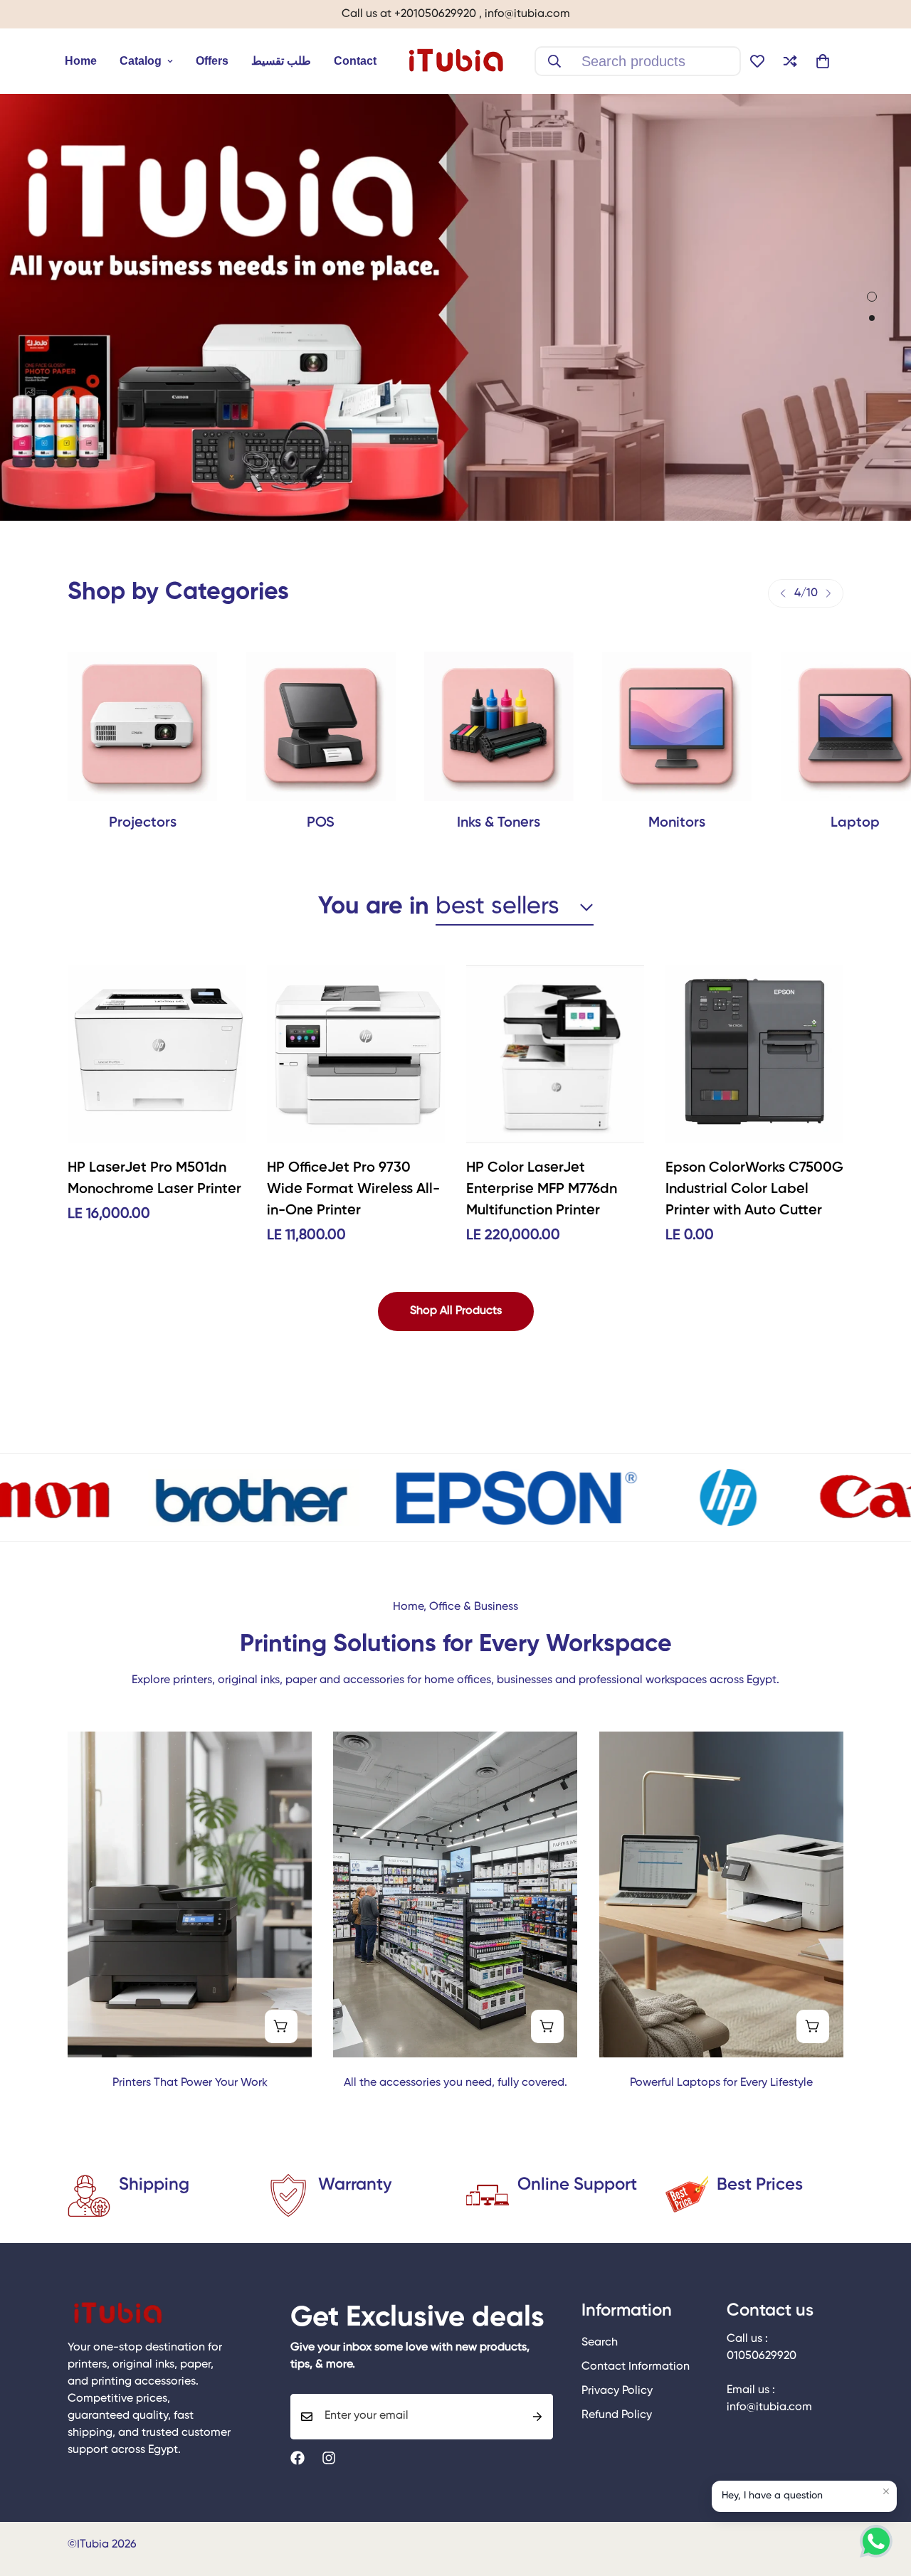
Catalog (141, 61)
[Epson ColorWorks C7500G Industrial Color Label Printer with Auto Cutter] (754, 1054)
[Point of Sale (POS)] (320, 726)
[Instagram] (329, 2458)
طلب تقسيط (281, 61)
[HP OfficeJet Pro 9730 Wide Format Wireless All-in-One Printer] (356, 1054)
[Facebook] (297, 2458)
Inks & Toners (499, 823)
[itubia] (455, 61)
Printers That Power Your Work (190, 2083)
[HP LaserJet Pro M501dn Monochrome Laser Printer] (157, 1054)
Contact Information (636, 2367)
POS (321, 823)
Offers (212, 61)
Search (600, 2343)
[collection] (677, 726)
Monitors (677, 823)
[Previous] (783, 593)
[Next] (828, 593)
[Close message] (886, 2491)
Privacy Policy (617, 2391)
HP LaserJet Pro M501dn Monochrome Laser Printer (154, 1179)
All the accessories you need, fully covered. (455, 2083)
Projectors (143, 823)
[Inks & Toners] (499, 726)
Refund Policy (617, 2415)
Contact (355, 61)
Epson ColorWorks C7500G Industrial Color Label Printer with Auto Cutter (754, 1189)
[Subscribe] (537, 2417)
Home (81, 61)
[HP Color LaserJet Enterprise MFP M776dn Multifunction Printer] (555, 1054)
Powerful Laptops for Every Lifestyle (721, 2083)
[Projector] (142, 726)
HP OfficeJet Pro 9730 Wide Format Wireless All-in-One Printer (353, 1189)
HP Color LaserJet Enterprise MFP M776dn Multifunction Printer (542, 1189)
